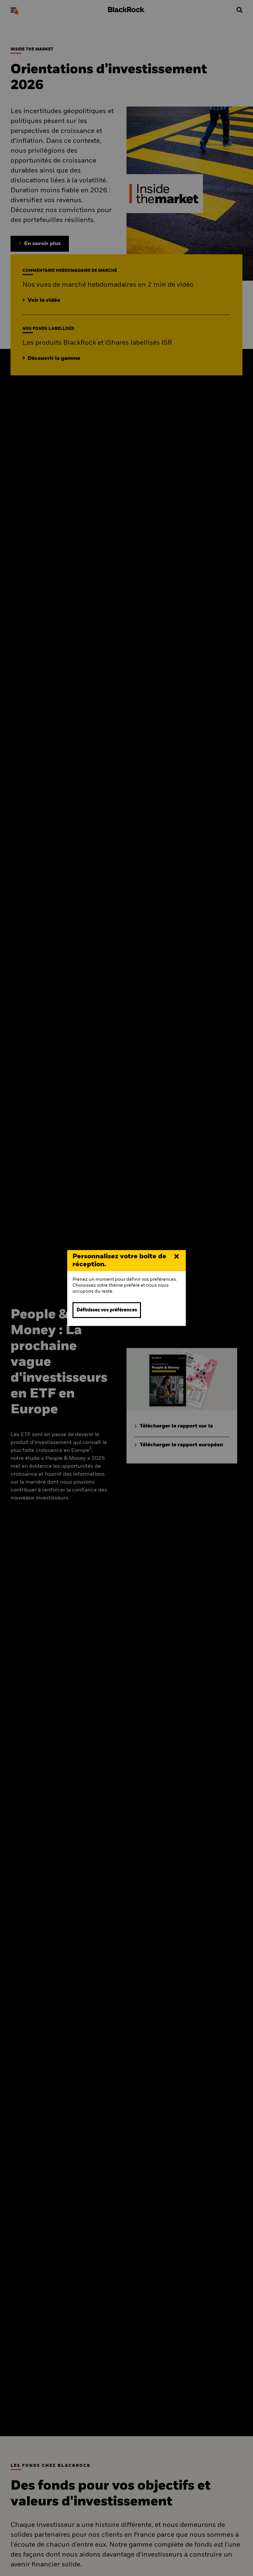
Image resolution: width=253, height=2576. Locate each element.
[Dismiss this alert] (177, 1257)
